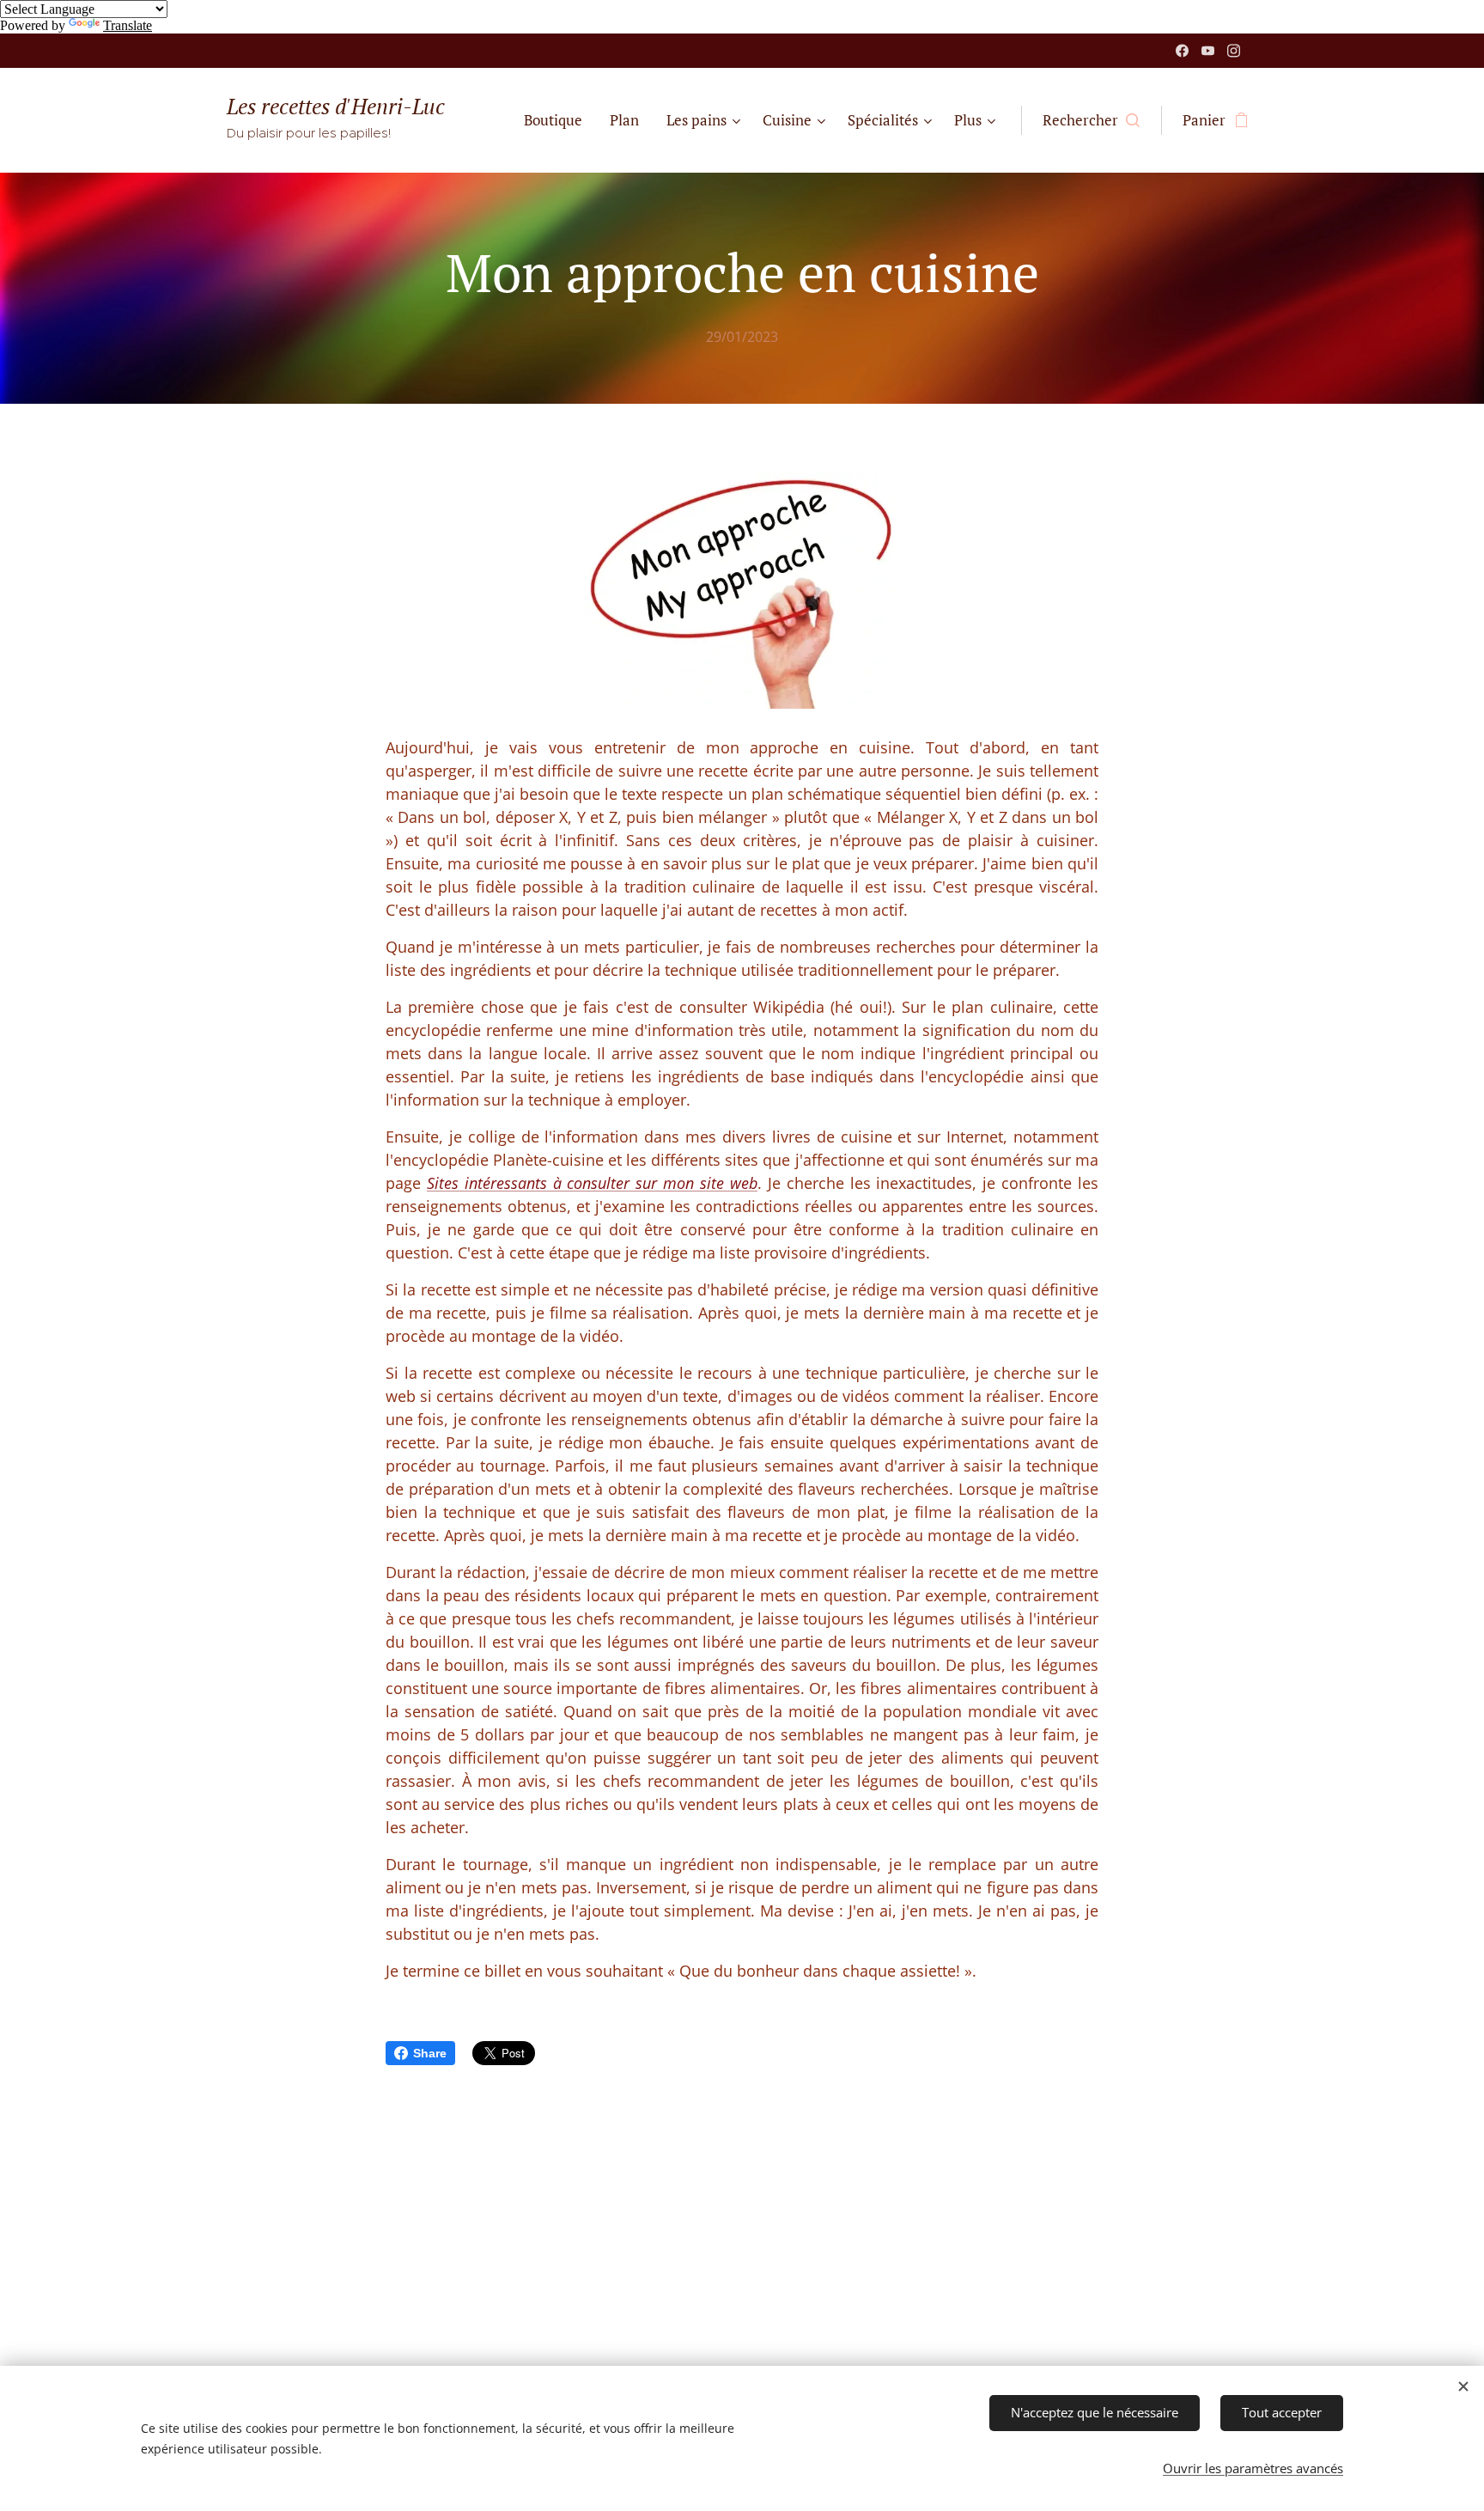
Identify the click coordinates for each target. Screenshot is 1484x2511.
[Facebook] (1182, 51)
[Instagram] (1234, 51)
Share (430, 2053)
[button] (1091, 120)
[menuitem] (558, 120)
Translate (128, 25)
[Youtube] (1208, 51)
